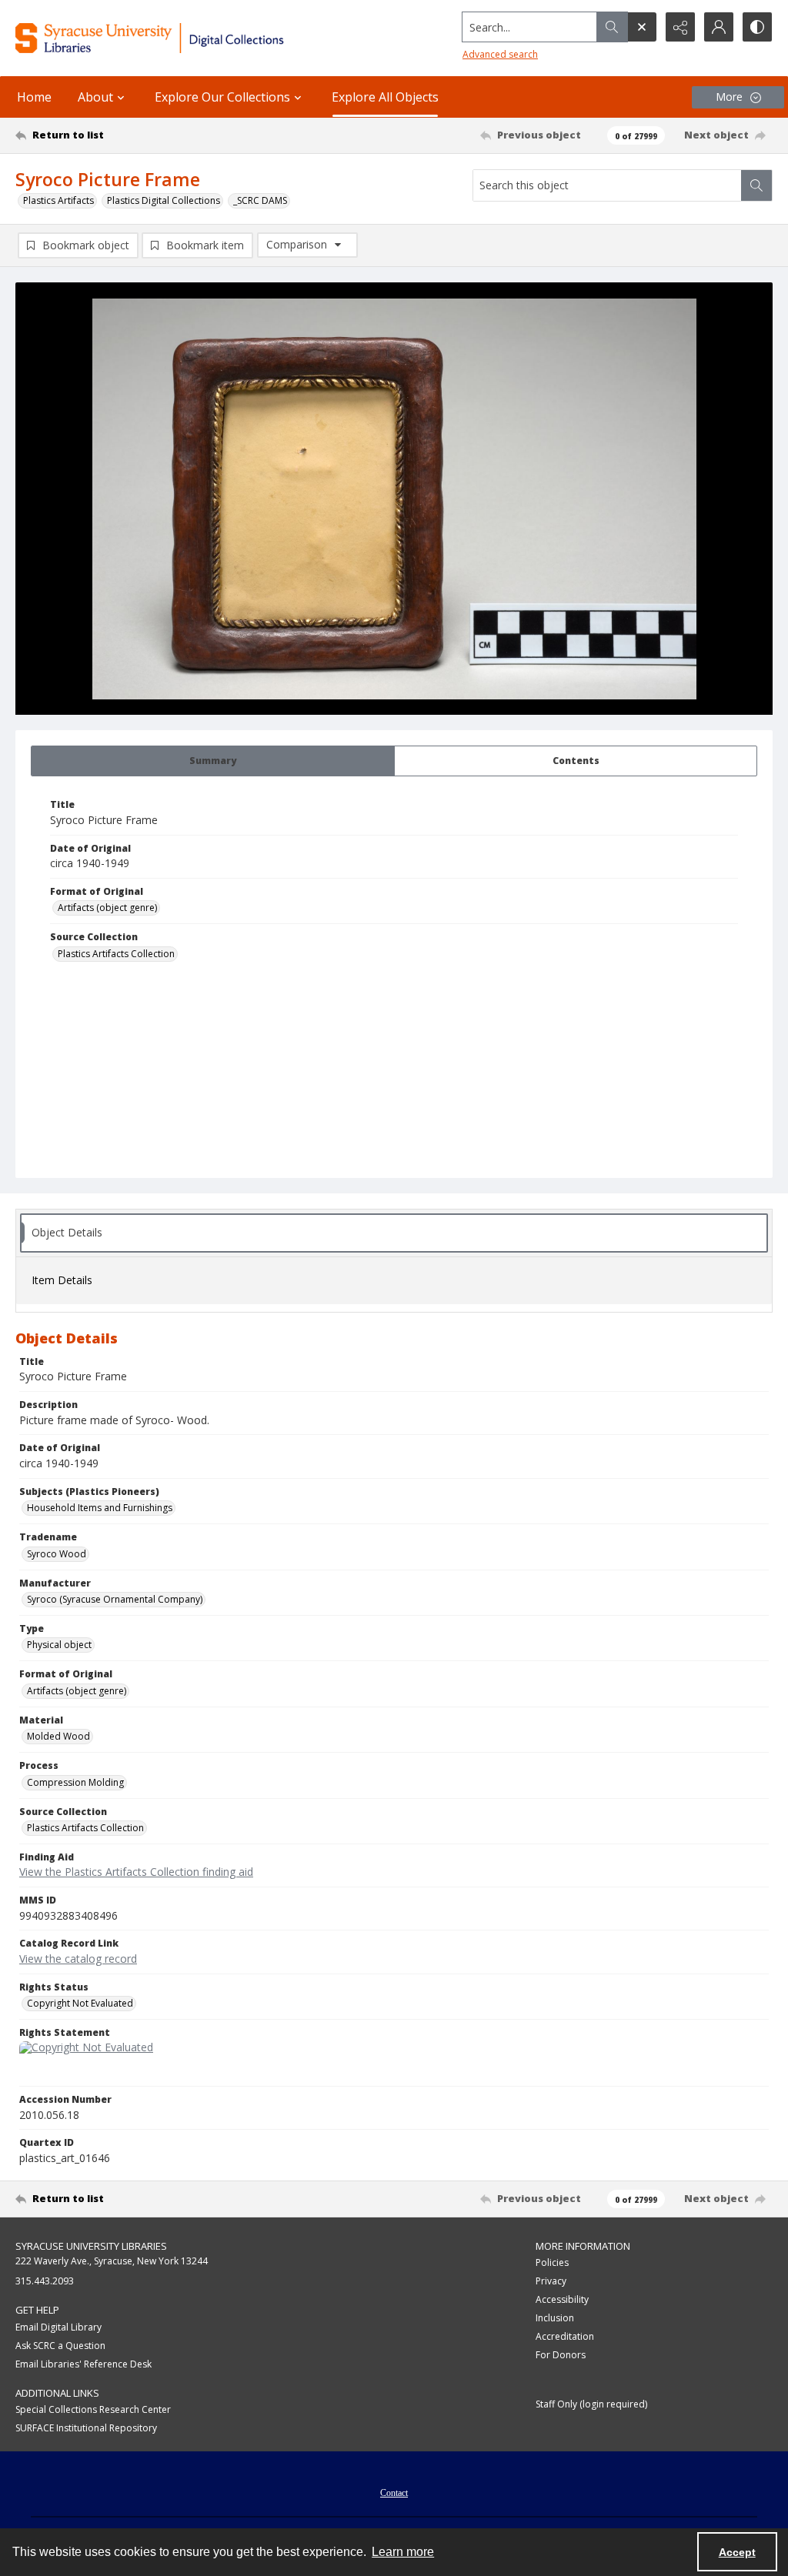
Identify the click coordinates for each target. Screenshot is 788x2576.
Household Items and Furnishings (100, 1508)
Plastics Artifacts (58, 200)
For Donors (561, 2355)
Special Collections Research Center (93, 2409)
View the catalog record (78, 1959)
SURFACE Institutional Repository (86, 2428)
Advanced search (500, 54)
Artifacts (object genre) (107, 908)
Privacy (551, 2281)
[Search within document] (756, 185)
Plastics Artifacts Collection (116, 954)
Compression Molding (75, 1782)
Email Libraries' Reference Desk (83, 2364)
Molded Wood (58, 1736)
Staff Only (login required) (591, 2404)
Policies (552, 2262)
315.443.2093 (45, 2281)
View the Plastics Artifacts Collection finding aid (136, 1872)
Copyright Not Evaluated (80, 2003)
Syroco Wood (57, 1554)
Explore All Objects (385, 97)
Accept (737, 2552)
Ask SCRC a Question (60, 2346)
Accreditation (565, 2336)
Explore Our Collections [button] (222, 97)
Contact (394, 2493)
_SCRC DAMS (260, 200)
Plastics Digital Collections (164, 200)
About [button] (95, 97)
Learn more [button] (403, 2552)
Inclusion (555, 2318)
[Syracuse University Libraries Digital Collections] (182, 38)
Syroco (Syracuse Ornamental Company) (115, 1599)
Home (34, 97)
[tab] (213, 761)
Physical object (59, 1645)
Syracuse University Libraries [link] (91, 2246)
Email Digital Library (58, 2327)
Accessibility (562, 2299)
